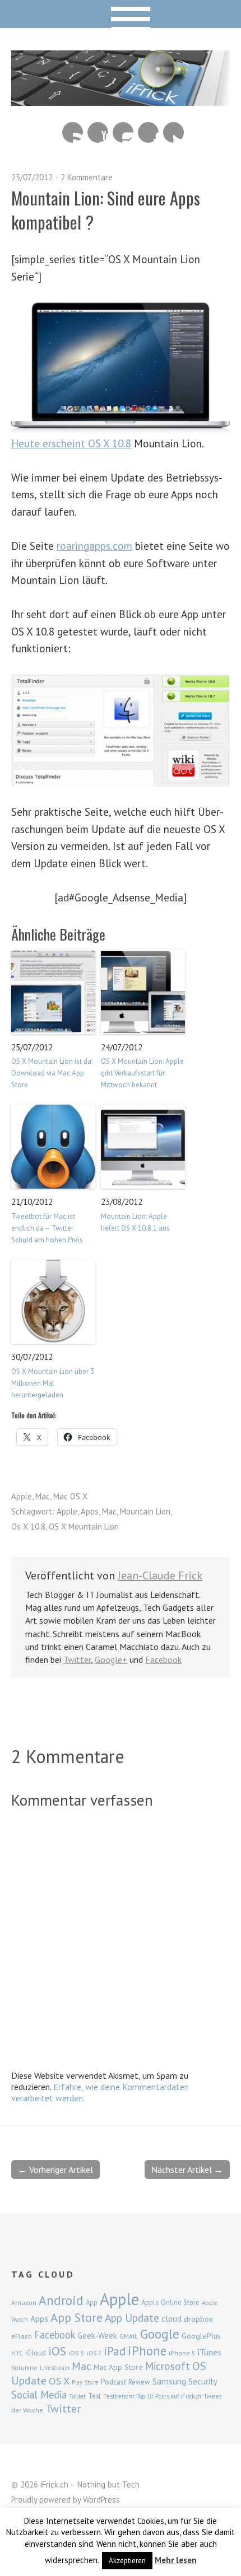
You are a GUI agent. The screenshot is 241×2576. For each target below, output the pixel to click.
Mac (43, 1496)
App (92, 2302)
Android (61, 2300)
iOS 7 (94, 2353)
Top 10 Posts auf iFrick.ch (169, 2396)
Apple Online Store (170, 2302)
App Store (77, 2317)
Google (160, 2334)
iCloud (36, 2353)
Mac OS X (70, 1496)
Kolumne (24, 2367)
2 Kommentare (87, 177)
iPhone (147, 2351)
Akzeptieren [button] (127, 2561)
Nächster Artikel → (187, 2170)
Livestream (55, 2368)
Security (203, 2381)
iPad (115, 2351)
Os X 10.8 (28, 1527)
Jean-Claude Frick (160, 1575)
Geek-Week (97, 2336)
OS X (59, 2381)
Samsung (169, 2381)
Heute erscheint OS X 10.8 (71, 443)
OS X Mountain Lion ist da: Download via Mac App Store (52, 1073)
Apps (90, 1511)
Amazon (24, 2302)
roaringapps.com (94, 546)
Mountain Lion (145, 1511)
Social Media (39, 2395)
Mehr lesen (176, 2560)
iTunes (210, 2352)
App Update (132, 2318)
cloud (172, 2318)
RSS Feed (73, 132)
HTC (17, 2353)
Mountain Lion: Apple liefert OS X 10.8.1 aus (135, 1222)
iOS (57, 2351)
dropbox (198, 2319)
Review (139, 2382)
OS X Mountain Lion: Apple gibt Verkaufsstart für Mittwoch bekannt (142, 1073)
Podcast (113, 2382)
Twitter (173, 132)
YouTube (98, 132)
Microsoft (168, 2366)
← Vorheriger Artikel (55, 2170)
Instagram (123, 132)
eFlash (22, 2336)
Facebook (148, 132)
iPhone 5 (182, 2353)
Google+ (111, 1659)
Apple (22, 1496)
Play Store (85, 2382)
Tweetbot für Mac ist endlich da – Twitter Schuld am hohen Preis (47, 1228)
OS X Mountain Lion (84, 1527)
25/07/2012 (32, 177)
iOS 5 (77, 2353)
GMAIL (129, 2336)
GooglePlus (201, 2336)
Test (94, 2396)
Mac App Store (118, 2367)
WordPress (101, 2500)
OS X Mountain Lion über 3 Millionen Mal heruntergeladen (53, 1383)
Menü (121, 14)
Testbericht (119, 2396)
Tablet (77, 2396)
